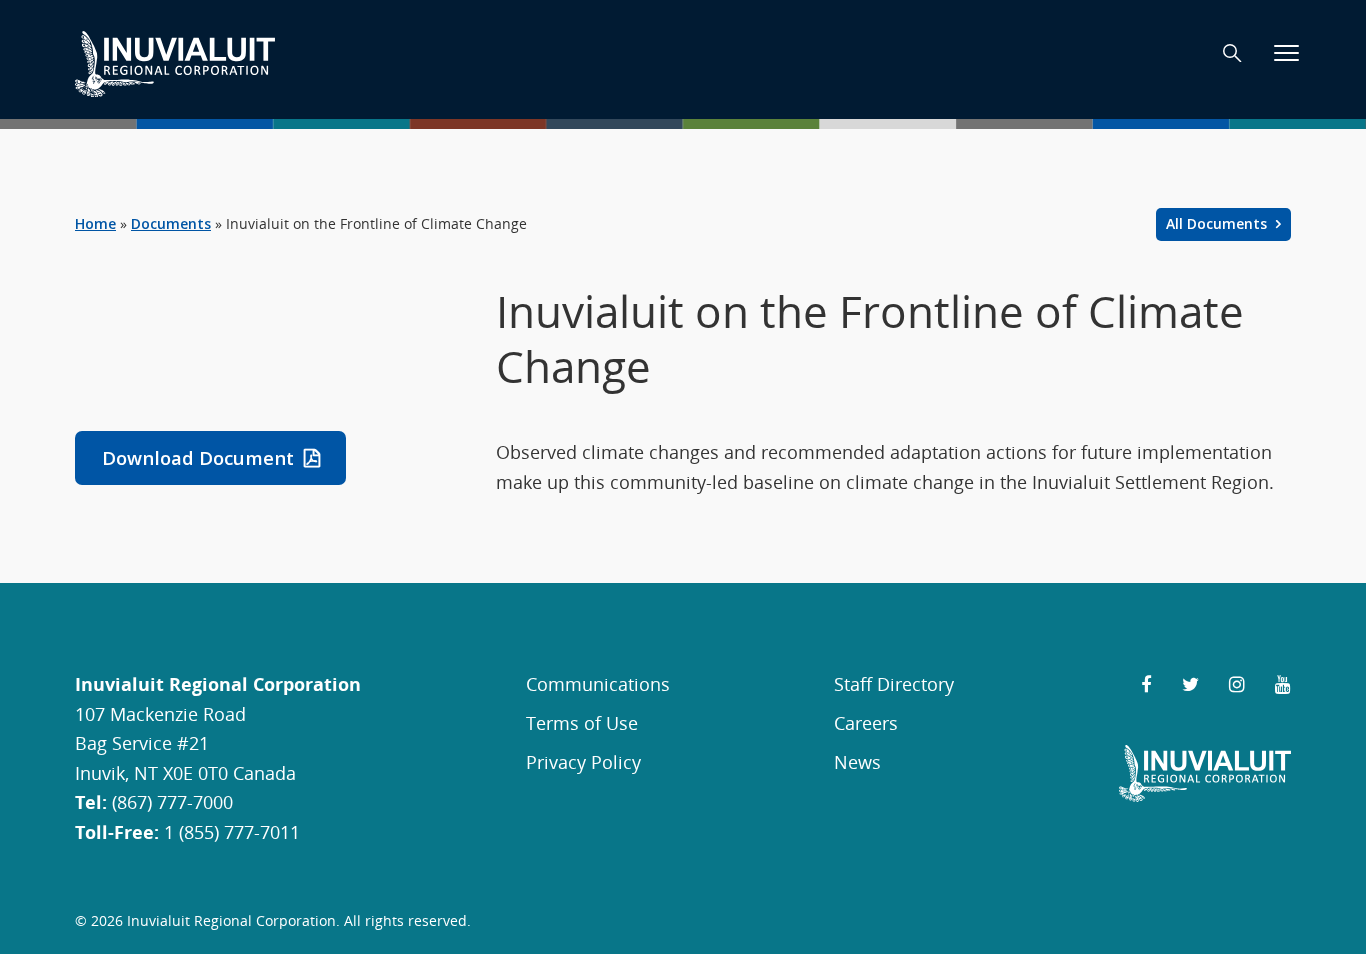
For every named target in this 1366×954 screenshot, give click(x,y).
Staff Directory (894, 683)
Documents (171, 223)
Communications (598, 683)
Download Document (198, 457)
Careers (866, 722)
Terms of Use (582, 722)
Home (95, 223)
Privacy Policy (583, 761)
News (857, 761)
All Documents (1218, 223)
